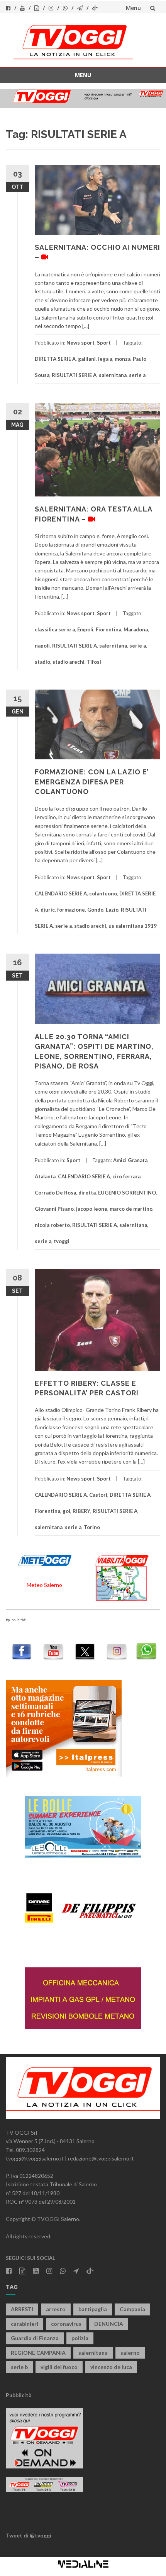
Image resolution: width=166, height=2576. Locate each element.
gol (66, 1511)
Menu (133, 8)
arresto (56, 2309)
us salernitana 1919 (133, 926)
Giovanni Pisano (54, 1209)
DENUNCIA (109, 2324)
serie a (137, 375)
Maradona (136, 629)
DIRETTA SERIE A (55, 359)
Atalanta (45, 1176)
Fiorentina (108, 629)
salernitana (113, 375)
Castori (98, 1495)
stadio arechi (69, 662)
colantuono (103, 893)
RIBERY (81, 1511)
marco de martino (131, 1209)
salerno (130, 2353)
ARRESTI (22, 2309)
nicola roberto (52, 1225)
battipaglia (93, 2309)
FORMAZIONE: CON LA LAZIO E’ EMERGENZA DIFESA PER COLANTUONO (92, 782)
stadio (42, 662)
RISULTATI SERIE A (74, 375)
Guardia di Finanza (35, 2338)
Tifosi (94, 662)
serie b (19, 2367)
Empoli (85, 629)
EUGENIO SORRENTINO (127, 1193)
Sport (104, 343)
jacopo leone (92, 1209)
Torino (92, 1527)
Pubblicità (19, 2395)
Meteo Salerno (44, 1585)
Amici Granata (130, 1160)
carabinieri (25, 2324)
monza (123, 359)
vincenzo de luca (111, 2367)
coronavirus (66, 2324)
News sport (80, 343)
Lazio (112, 910)
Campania (132, 2309)
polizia (80, 2338)
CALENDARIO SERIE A (61, 893)
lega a (105, 359)
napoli (42, 646)
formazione (71, 910)
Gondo (95, 910)
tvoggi (62, 1241)
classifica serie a (55, 629)
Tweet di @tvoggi (29, 2535)
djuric (48, 910)
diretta (87, 1193)
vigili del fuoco (59, 2367)
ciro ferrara (126, 1176)
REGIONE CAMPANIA (38, 2353)
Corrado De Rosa (55, 1193)
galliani (87, 359)
